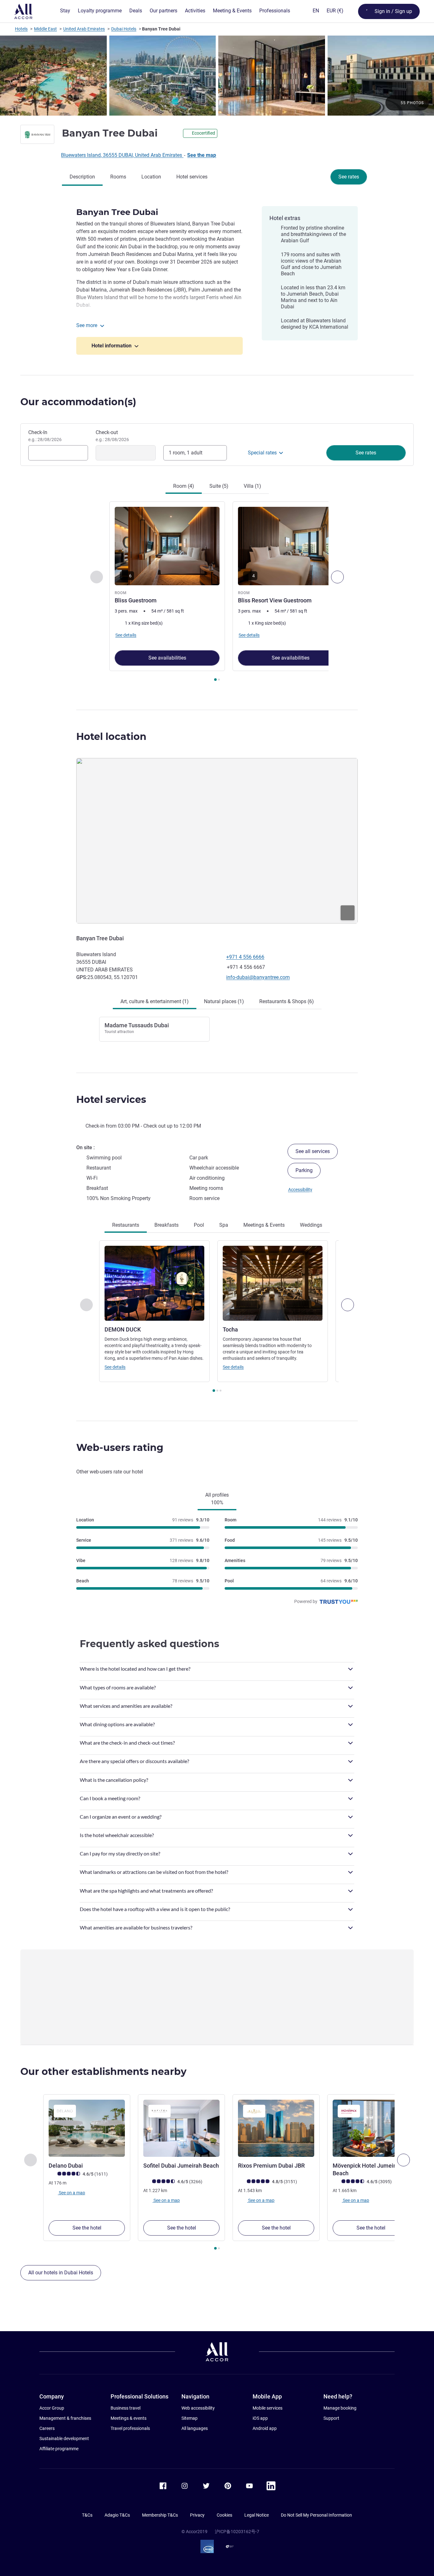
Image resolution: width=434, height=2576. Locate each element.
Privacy (197, 2515)
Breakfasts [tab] (166, 1225)
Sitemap (190, 2418)
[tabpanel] (217, 592)
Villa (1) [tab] (252, 486)
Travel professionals (130, 2428)
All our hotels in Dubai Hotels (61, 2273)
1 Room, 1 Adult (186, 453)
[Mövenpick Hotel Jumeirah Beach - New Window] (371, 2128)
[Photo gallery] (217, 76)
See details (115, 1367)
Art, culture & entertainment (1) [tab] (155, 1001)
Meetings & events (129, 2418)
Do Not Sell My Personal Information (316, 2515)
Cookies (224, 2515)
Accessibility (300, 1190)
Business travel (125, 2408)
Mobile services (268, 2408)
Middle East (45, 29)
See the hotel (87, 2228)
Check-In (45, 436)
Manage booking (340, 2408)
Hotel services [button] (111, 1100)
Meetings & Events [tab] (264, 1225)
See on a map (71, 2192)
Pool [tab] (199, 1225)
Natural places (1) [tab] (224, 1001)
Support (331, 2418)
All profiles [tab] (217, 1499)
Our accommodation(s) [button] (78, 402)
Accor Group (52, 2408)
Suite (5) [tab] (219, 486)
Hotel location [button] (111, 737)
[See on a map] (217, 841)
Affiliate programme (59, 2449)
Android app (265, 2428)
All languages (195, 2428)
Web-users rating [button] (120, 1448)
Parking (304, 1170)
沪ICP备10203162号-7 (237, 2532)
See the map (202, 155)
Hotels (21, 29)
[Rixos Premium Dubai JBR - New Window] (276, 2128)
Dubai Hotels (124, 29)
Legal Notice (257, 2515)
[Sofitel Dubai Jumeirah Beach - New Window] (181, 2128)
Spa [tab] (224, 1225)
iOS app (260, 2418)
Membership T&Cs (160, 2515)
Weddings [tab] (311, 1225)
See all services (313, 1151)
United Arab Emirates (84, 29)
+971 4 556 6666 (245, 957)
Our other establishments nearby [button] (103, 2072)
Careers (47, 2428)
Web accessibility (198, 2408)
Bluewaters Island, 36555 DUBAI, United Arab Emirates (122, 155)
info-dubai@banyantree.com (258, 977)
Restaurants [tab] (126, 1225)
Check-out (112, 436)
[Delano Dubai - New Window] (87, 2128)
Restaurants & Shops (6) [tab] (287, 1001)
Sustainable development (64, 2438)
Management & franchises (65, 2418)
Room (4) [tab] (184, 486)
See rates (349, 177)
